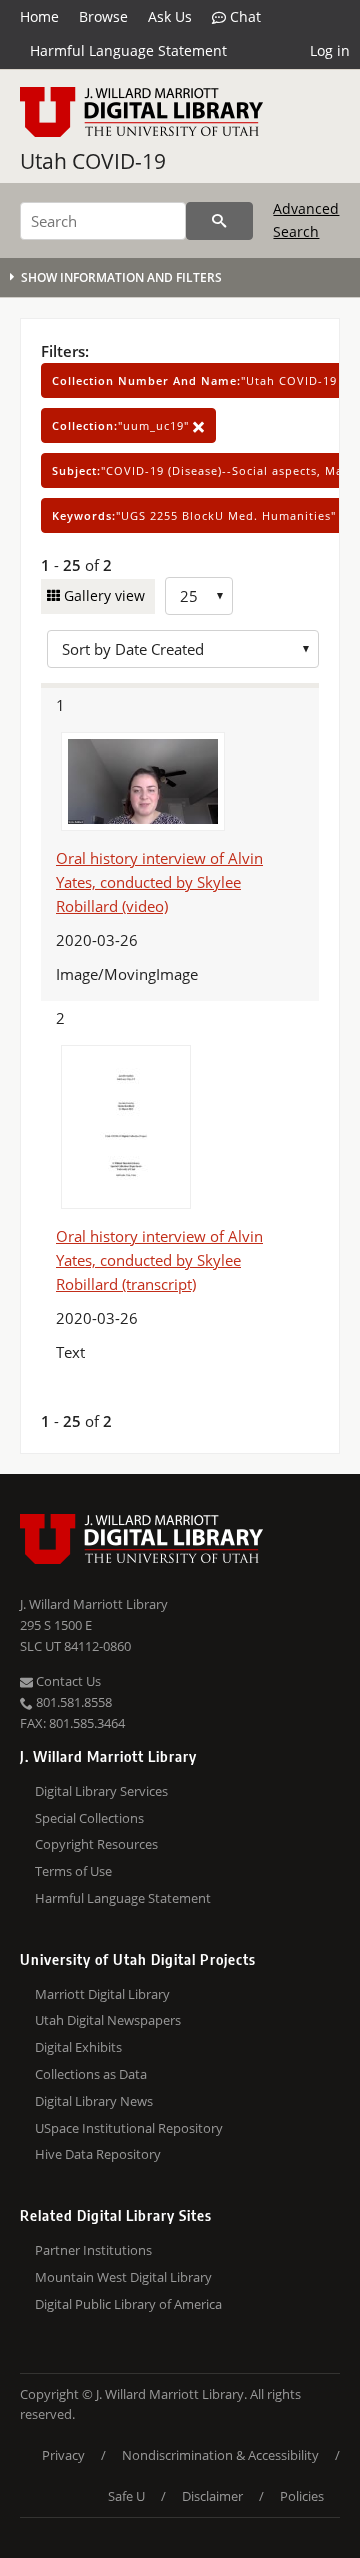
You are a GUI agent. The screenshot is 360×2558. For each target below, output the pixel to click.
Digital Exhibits (78, 2047)
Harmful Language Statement (128, 50)
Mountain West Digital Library (123, 2277)
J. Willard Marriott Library (94, 1604)
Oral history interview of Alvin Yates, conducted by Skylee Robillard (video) (159, 882)
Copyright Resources (96, 1844)
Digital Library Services (101, 1791)
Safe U (126, 2496)
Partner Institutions (93, 2250)
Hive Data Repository (98, 2154)
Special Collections (89, 1818)
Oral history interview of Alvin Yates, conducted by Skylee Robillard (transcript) (159, 1260)
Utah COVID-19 (93, 161)
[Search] (219, 221)
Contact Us (67, 1681)
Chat (243, 16)
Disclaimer (212, 2496)
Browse (103, 16)
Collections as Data (91, 2074)
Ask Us (170, 16)
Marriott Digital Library (102, 1994)
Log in (330, 50)
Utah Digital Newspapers (108, 2020)
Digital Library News (94, 2101)
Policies (302, 2496)
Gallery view (102, 595)
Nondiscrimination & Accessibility (220, 2455)
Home (39, 16)
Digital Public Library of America (128, 2304)
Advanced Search (306, 219)
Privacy (63, 2455)
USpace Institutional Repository (129, 2128)
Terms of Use (73, 1871)
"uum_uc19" (122, 425)
